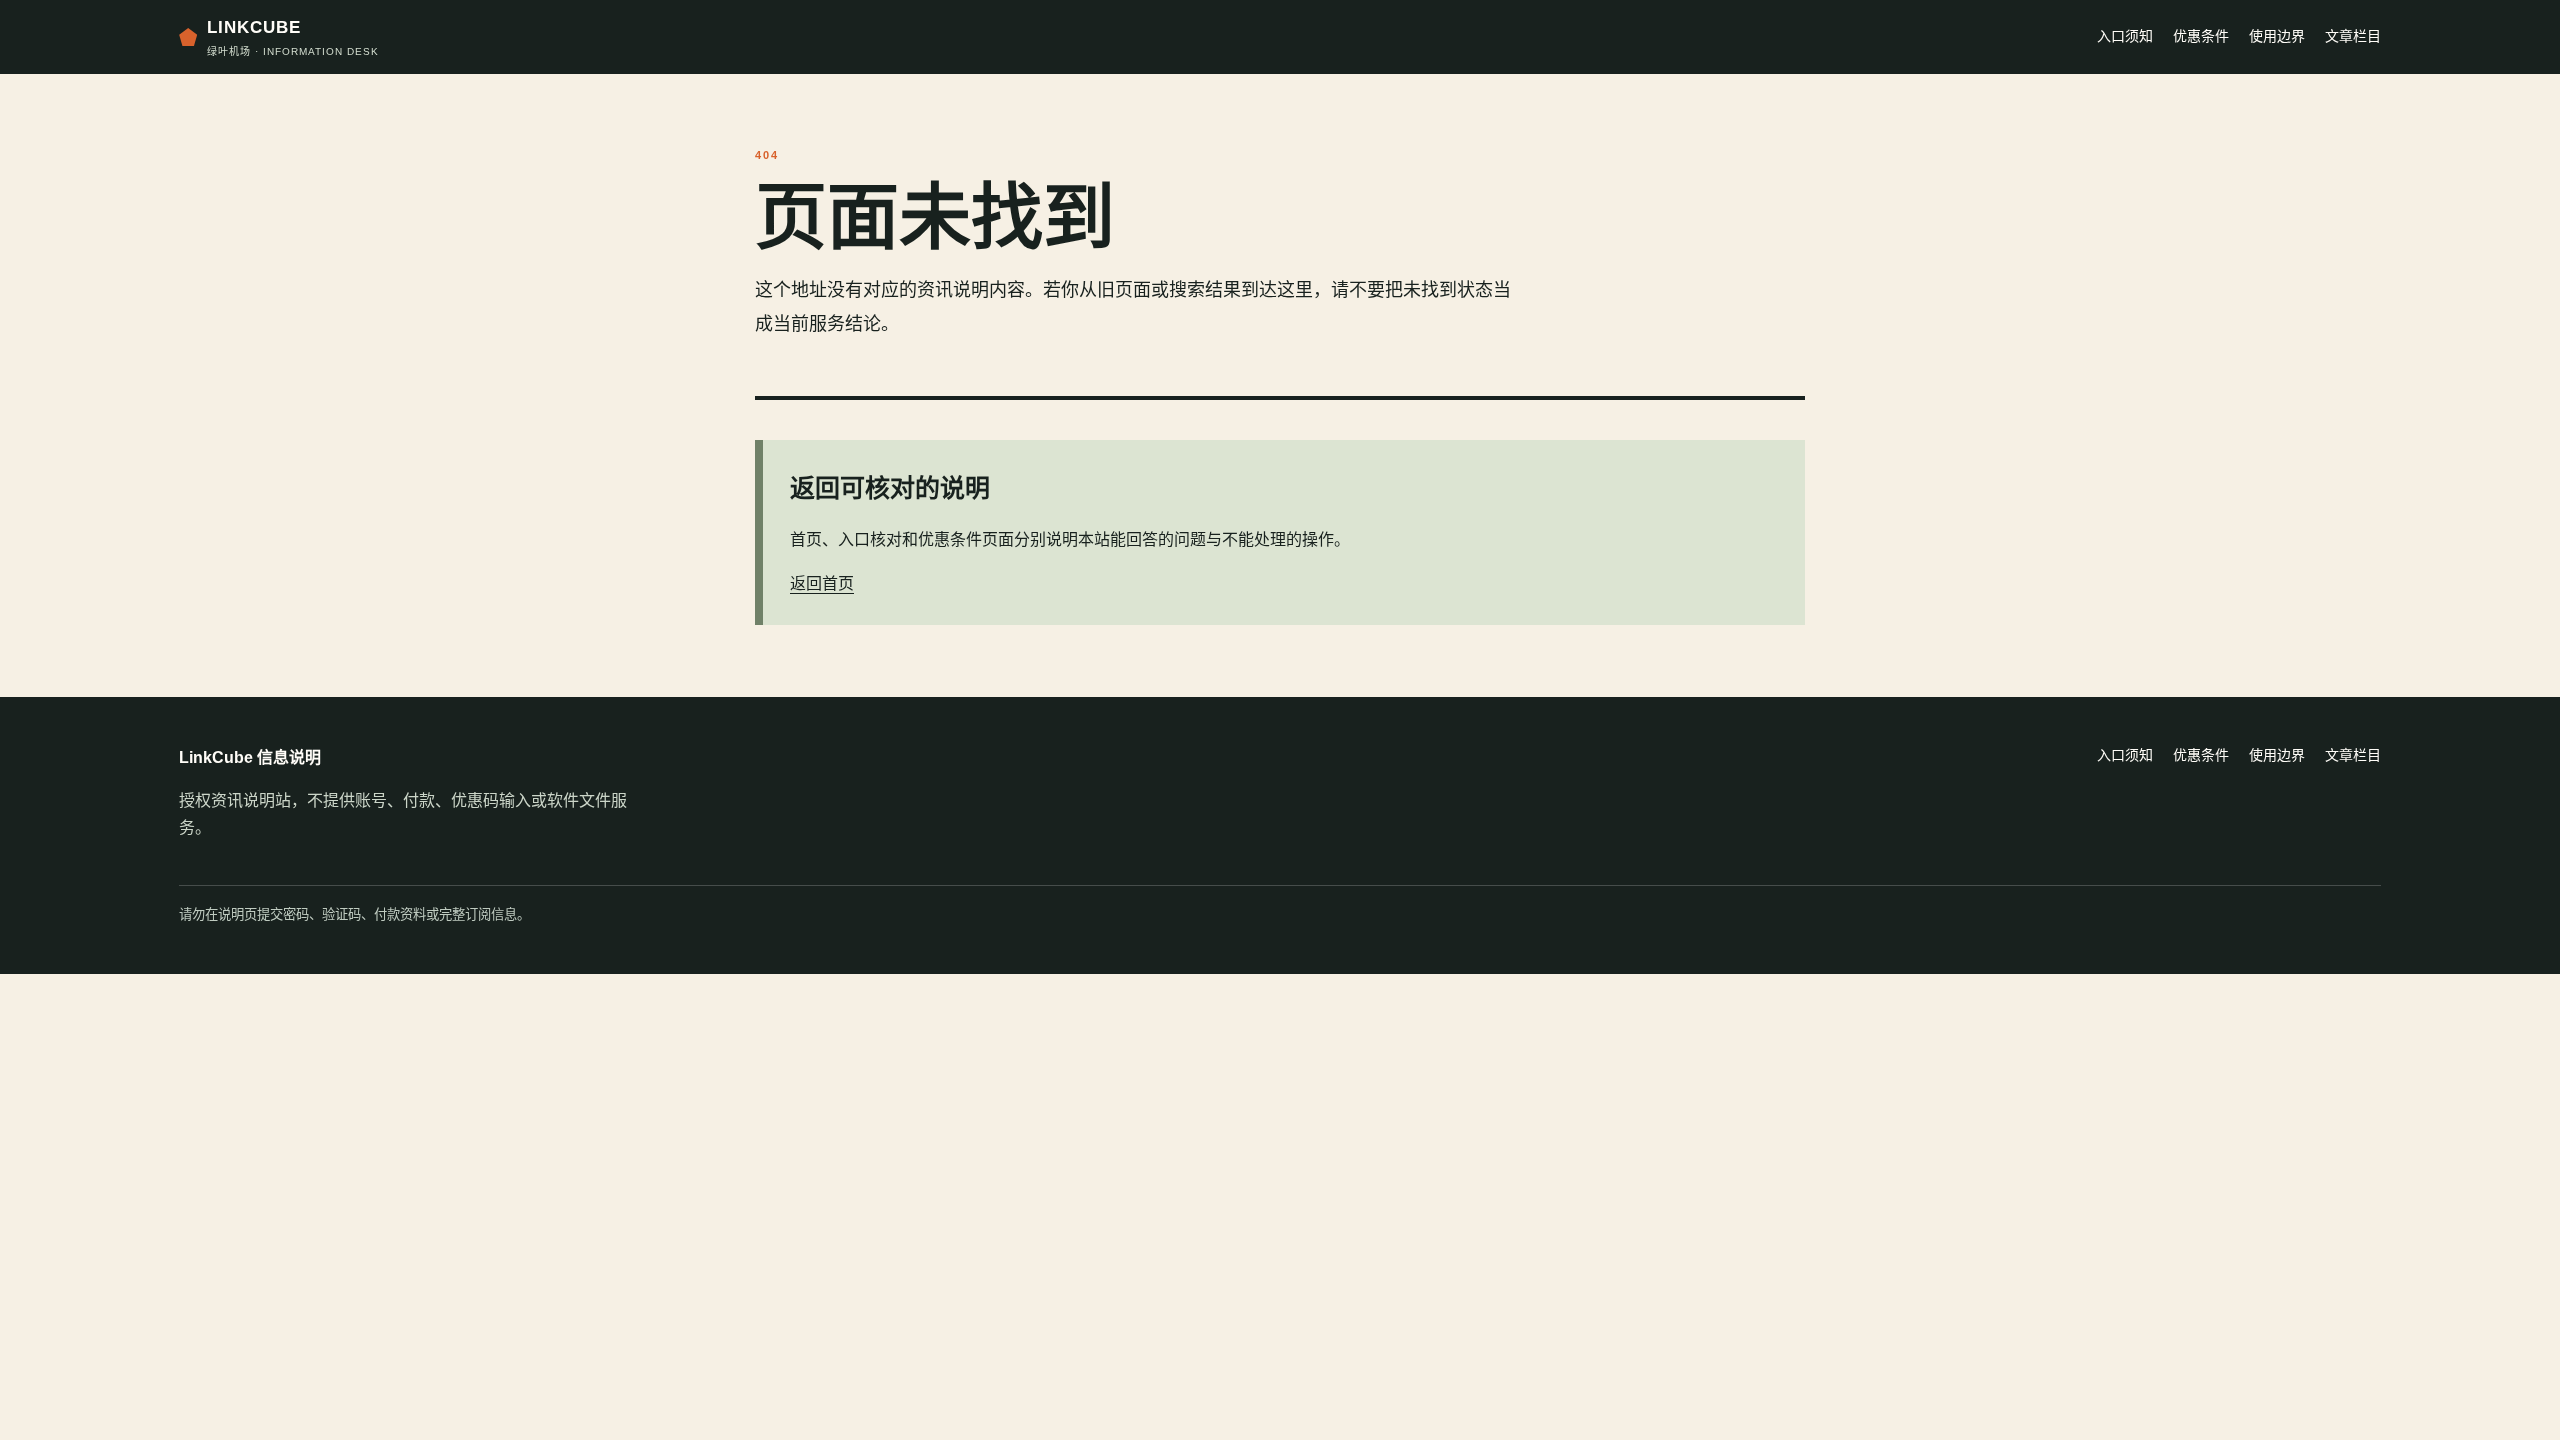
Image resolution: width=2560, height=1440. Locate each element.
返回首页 (822, 583)
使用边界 (2277, 36)
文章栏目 (2353, 36)
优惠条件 (2201, 36)
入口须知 (2125, 36)
